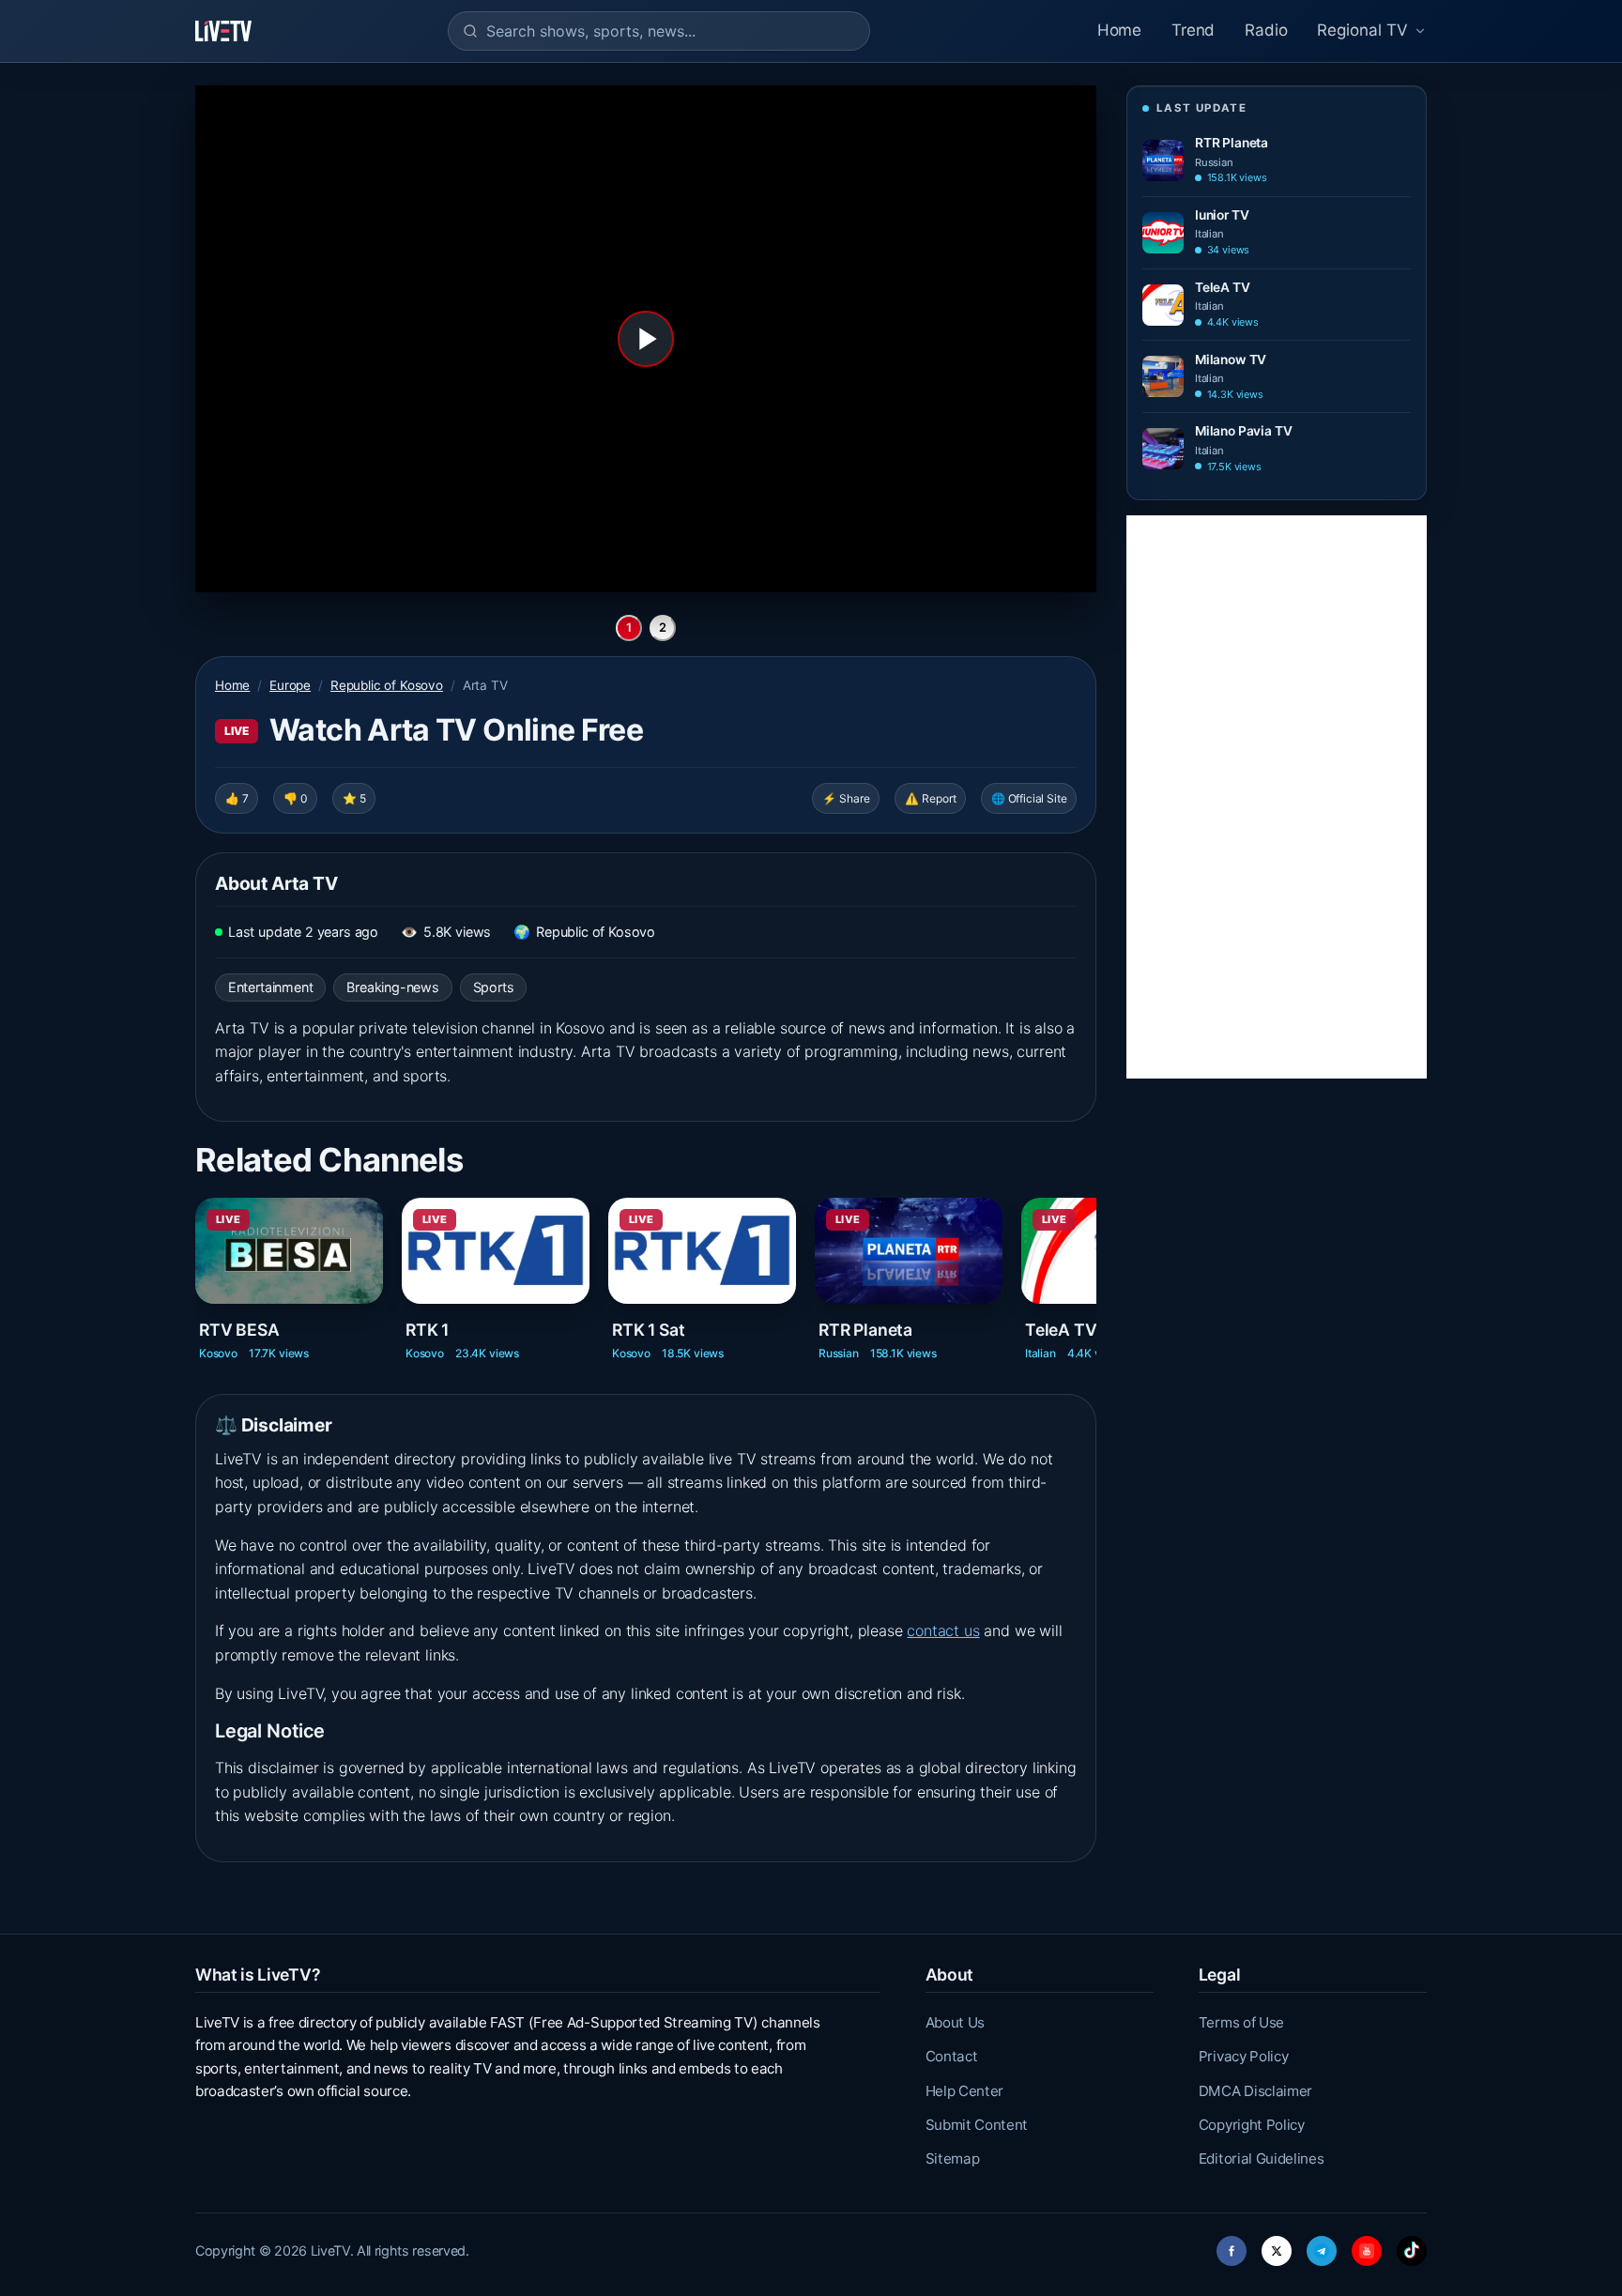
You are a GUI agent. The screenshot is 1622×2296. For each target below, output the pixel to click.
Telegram (1322, 2246)
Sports (494, 987)
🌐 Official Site (1029, 798)
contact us (943, 1630)
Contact (952, 2056)
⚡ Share (846, 798)
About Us (955, 2022)
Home (1119, 30)
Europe (290, 685)
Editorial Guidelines (1262, 2158)
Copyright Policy (1252, 2125)
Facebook (1232, 2246)
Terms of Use (1241, 2022)
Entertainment (271, 987)
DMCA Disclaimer (1255, 2091)
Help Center (964, 2091)
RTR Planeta (865, 1330)
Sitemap (953, 2158)
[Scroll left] (197, 1267)
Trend (1193, 30)
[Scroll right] (1094, 1267)
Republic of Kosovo (387, 685)
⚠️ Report (931, 798)
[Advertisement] (1277, 797)
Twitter (1277, 2246)
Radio (1266, 30)
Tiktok (1412, 2246)
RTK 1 (427, 1330)
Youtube (1367, 2246)
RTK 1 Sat (648, 1330)
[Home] (223, 31)
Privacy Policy (1244, 2056)
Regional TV (1362, 30)
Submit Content (977, 2125)
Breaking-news (393, 987)
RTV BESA (239, 1330)
